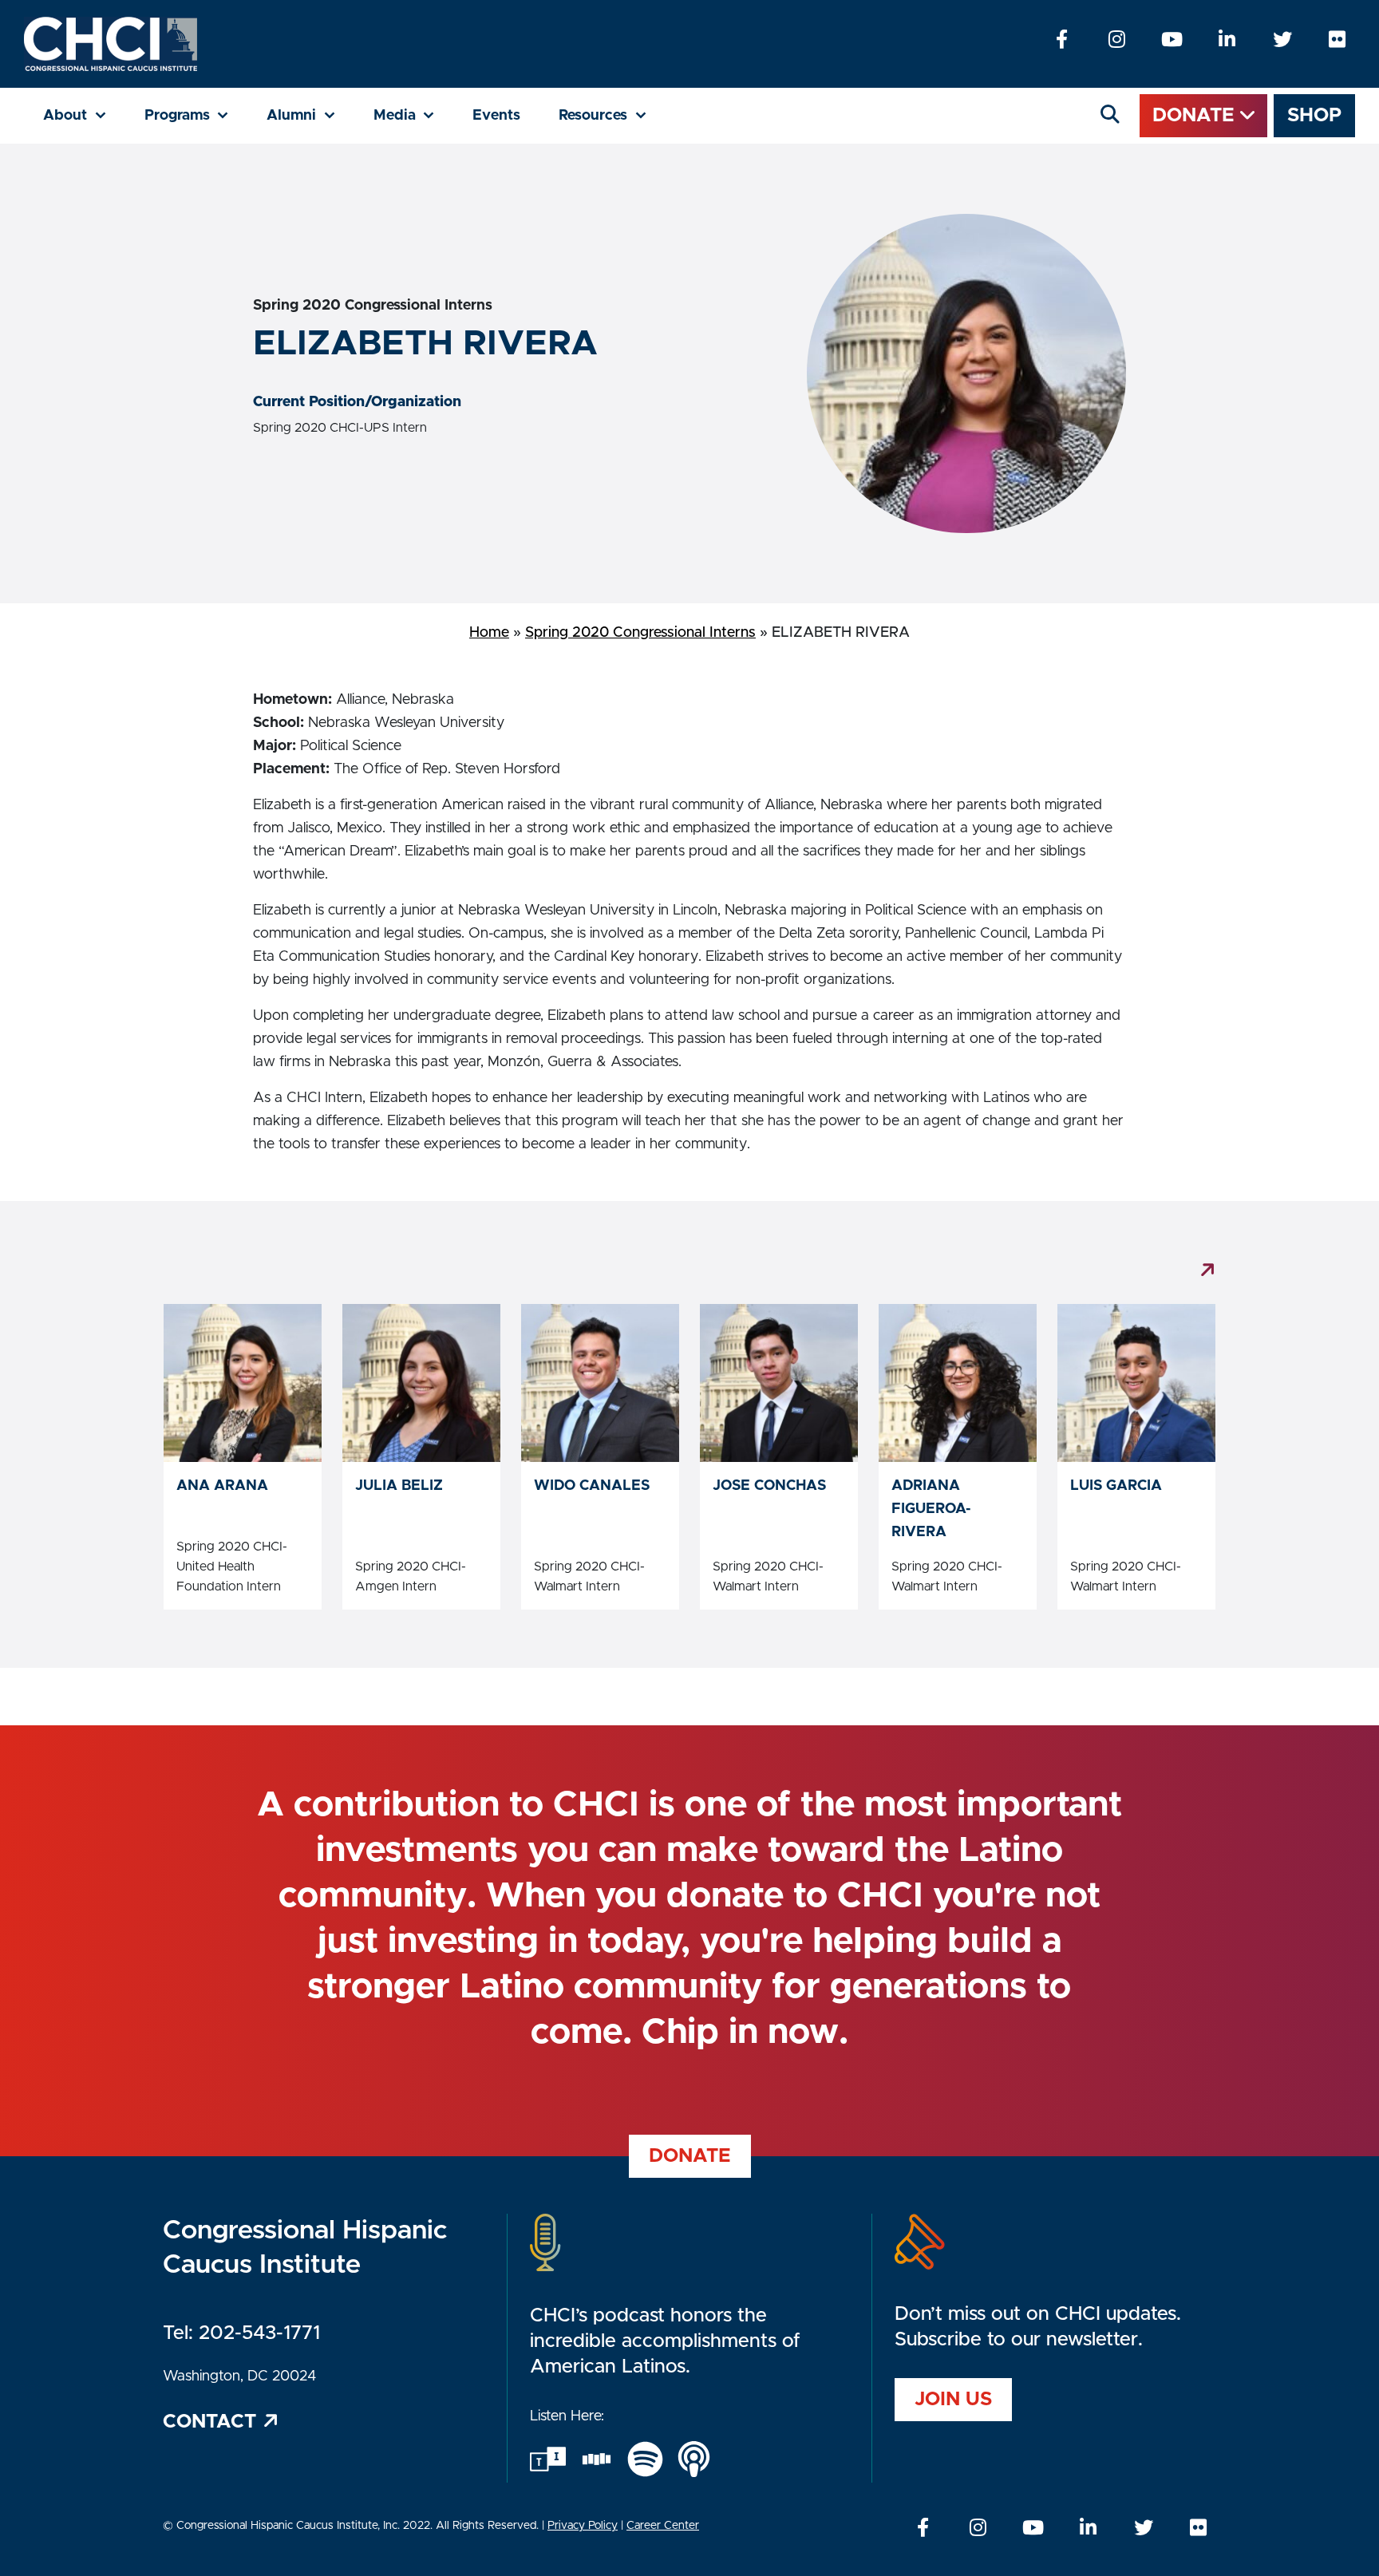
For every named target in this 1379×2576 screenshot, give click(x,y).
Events (496, 116)
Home (489, 633)
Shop (1314, 116)
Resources (612, 115)
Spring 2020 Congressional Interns (640, 633)
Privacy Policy (583, 2526)
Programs (196, 115)
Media (414, 115)
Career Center (663, 2526)
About (84, 115)
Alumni (310, 115)
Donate (1196, 116)
